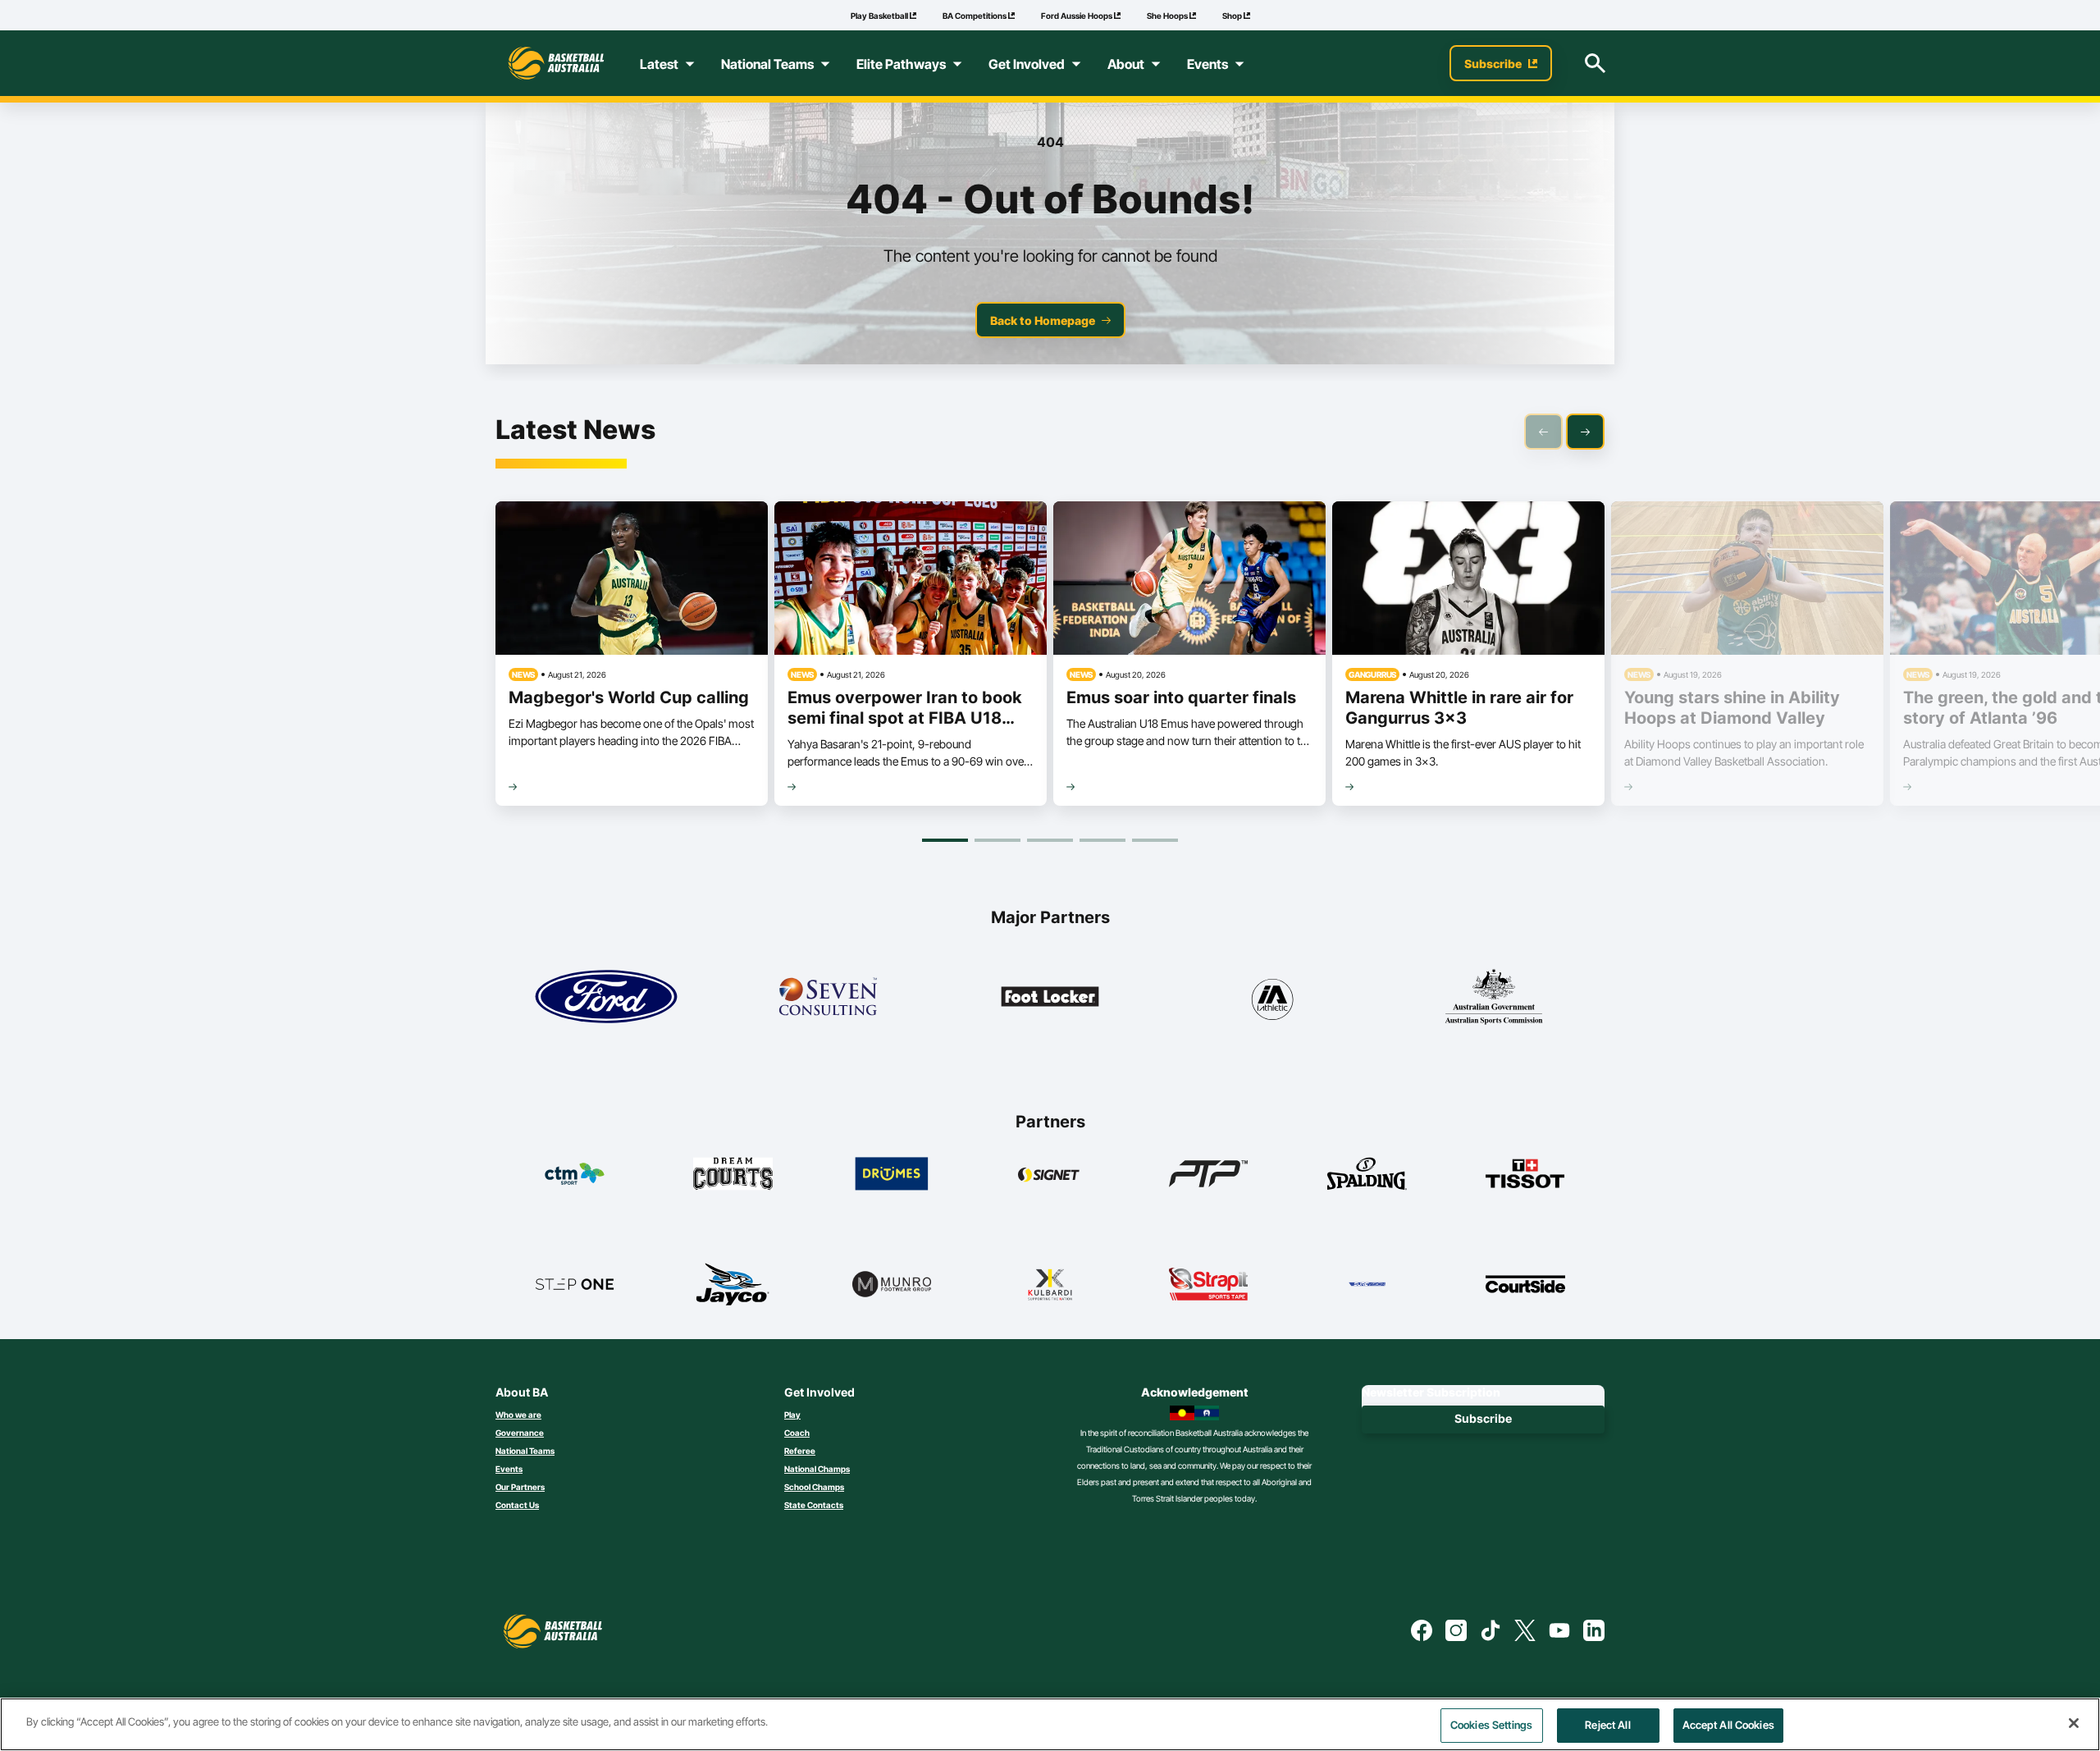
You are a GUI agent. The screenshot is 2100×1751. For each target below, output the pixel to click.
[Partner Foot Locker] (1050, 997)
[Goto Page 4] (1102, 840)
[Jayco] (733, 1284)
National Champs (817, 1469)
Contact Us (517, 1505)
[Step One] (575, 1284)
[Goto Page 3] (1050, 840)
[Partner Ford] (606, 997)
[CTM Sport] (575, 1173)
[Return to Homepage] (556, 63)
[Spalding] (1367, 1173)
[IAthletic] (1271, 997)
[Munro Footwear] (892, 1284)
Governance (520, 1433)
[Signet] (1050, 1173)
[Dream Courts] (733, 1173)
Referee (800, 1451)
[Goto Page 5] (1155, 840)
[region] (1050, 1724)
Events (509, 1469)
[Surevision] (1367, 1284)
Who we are (518, 1415)
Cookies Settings (1491, 1725)
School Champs (814, 1487)
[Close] (2074, 1723)
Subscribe (1483, 1418)
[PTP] (1209, 1173)
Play (792, 1415)
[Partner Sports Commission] (1494, 997)
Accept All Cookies (1728, 1725)
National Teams (525, 1451)
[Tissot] (1525, 1173)
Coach (797, 1433)
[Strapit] (1209, 1284)
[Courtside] (1525, 1284)
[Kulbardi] (1050, 1284)
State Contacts (814, 1505)
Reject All (1607, 1725)
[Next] (1585, 432)
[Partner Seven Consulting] (828, 997)
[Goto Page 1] (945, 840)
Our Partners (520, 1487)
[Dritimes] (892, 1173)
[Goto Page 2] (997, 840)
